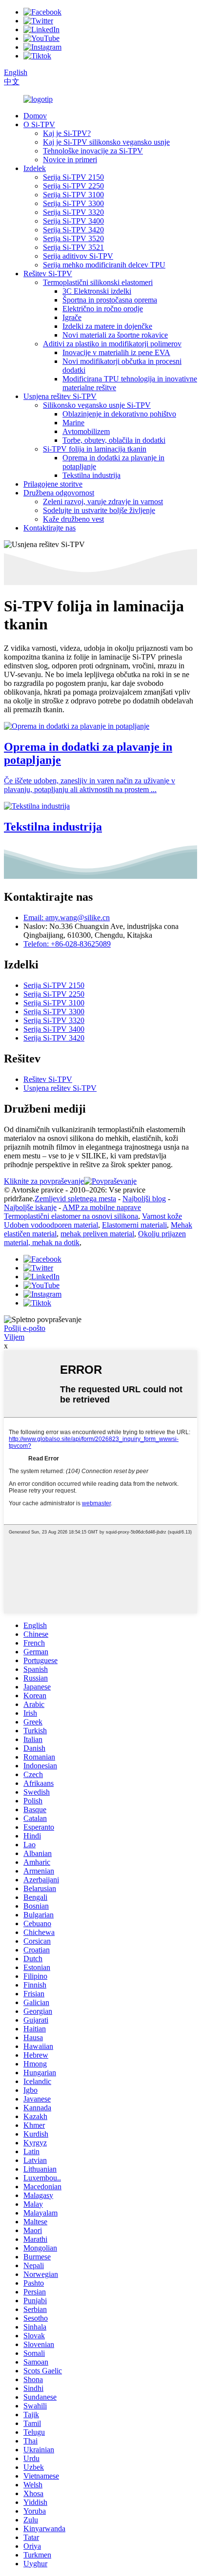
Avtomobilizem (86, 431)
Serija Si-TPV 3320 (73, 212)
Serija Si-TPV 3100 (73, 195)
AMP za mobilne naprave (102, 1207)
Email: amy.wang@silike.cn (67, 918)
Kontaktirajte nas (50, 528)
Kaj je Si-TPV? (67, 133)
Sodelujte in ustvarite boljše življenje (99, 510)
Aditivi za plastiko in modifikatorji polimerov (112, 344)
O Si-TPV (39, 124)
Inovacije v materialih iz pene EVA (116, 352)
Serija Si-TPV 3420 (73, 230)
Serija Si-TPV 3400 (73, 221)
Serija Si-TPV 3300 (73, 203)
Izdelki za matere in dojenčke (107, 326)
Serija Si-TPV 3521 (73, 247)
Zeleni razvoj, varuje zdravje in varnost (103, 502)
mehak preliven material (97, 1234)
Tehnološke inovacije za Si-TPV (93, 151)
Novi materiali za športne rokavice (115, 335)
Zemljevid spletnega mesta (75, 1199)
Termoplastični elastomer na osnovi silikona (71, 1216)
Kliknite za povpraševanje (44, 1181)
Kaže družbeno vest (73, 519)
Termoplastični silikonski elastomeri (98, 282)
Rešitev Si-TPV (48, 274)
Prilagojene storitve (53, 484)
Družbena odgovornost (59, 493)
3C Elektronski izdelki (97, 291)
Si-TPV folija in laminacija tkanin (95, 449)
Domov (35, 116)
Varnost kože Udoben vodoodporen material (93, 1221)
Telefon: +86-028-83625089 (67, 944)
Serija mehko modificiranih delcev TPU (104, 265)
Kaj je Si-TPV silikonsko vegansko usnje (106, 142)
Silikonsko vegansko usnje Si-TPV (97, 405)
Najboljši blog (144, 1199)
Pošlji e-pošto (25, 1328)
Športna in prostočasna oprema (110, 300)
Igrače (72, 317)
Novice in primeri (70, 160)
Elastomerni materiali (134, 1225)
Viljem (14, 1337)
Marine (73, 423)
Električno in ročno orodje (103, 309)
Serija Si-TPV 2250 (73, 186)
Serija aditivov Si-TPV (78, 256)
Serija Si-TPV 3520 (73, 238)
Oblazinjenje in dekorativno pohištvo (119, 414)
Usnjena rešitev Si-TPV (60, 396)
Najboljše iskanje (30, 1207)
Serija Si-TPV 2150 (73, 177)
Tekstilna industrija (91, 475)
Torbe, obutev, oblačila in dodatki (114, 440)
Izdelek (35, 168)
